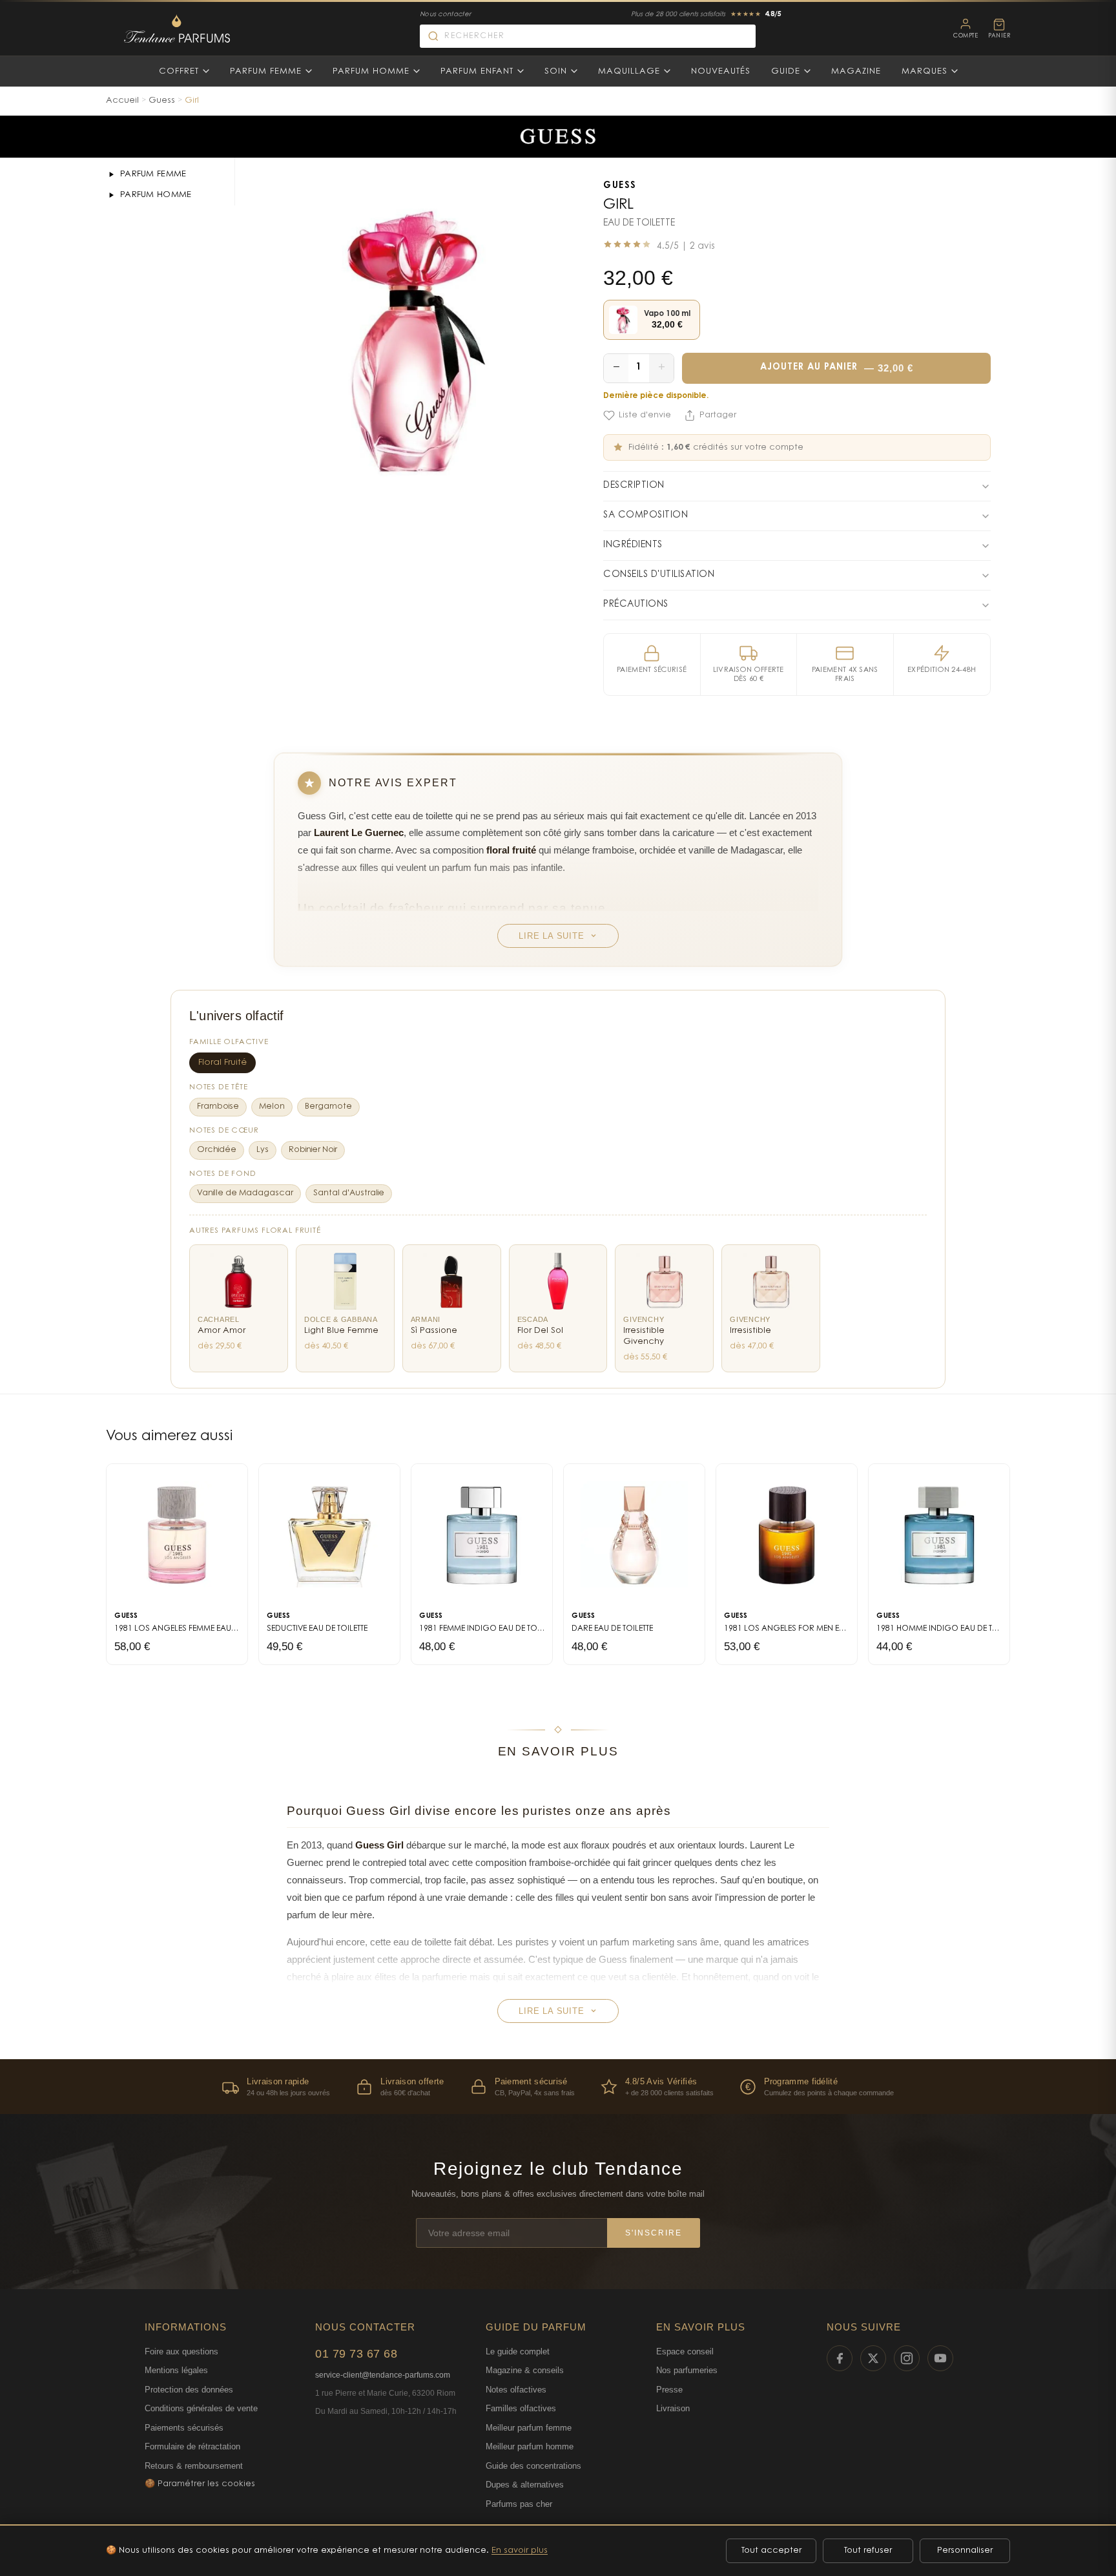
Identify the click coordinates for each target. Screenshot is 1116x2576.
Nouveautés (721, 71)
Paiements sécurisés (184, 2428)
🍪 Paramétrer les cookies (200, 2484)
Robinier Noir (313, 1150)
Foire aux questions (181, 2351)
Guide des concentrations (533, 2466)
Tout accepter (771, 2550)
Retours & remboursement (194, 2466)
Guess (162, 100)
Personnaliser (965, 2550)
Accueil (122, 100)
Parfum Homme (371, 71)
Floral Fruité (222, 1063)
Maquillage (629, 71)
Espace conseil (685, 2351)
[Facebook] (840, 2358)
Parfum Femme (266, 71)
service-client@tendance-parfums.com (383, 2375)
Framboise (218, 1107)
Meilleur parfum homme (530, 2446)
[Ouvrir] (111, 174)
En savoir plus (520, 2550)
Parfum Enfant (477, 71)
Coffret (179, 71)
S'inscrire (654, 2233)
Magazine (856, 71)
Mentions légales (176, 2370)
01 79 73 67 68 (356, 2354)
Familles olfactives (521, 2408)
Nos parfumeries (687, 2370)
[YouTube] (940, 2358)
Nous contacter (445, 15)
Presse (669, 2390)
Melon (272, 1107)
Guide (786, 71)
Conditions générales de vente (201, 2408)
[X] (873, 2358)
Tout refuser (868, 2550)
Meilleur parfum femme (529, 2428)
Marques (925, 71)
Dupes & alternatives (525, 2485)
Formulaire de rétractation (192, 2446)
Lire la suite (551, 936)
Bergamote (328, 1107)
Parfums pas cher (519, 2504)
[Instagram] (907, 2358)
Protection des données (189, 2390)
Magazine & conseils (525, 2370)
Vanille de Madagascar (245, 1193)
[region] (558, 2087)
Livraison (673, 2408)
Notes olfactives (516, 2390)
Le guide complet (518, 2351)
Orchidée (217, 1150)
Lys (263, 1150)
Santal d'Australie (349, 1193)
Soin (556, 71)
